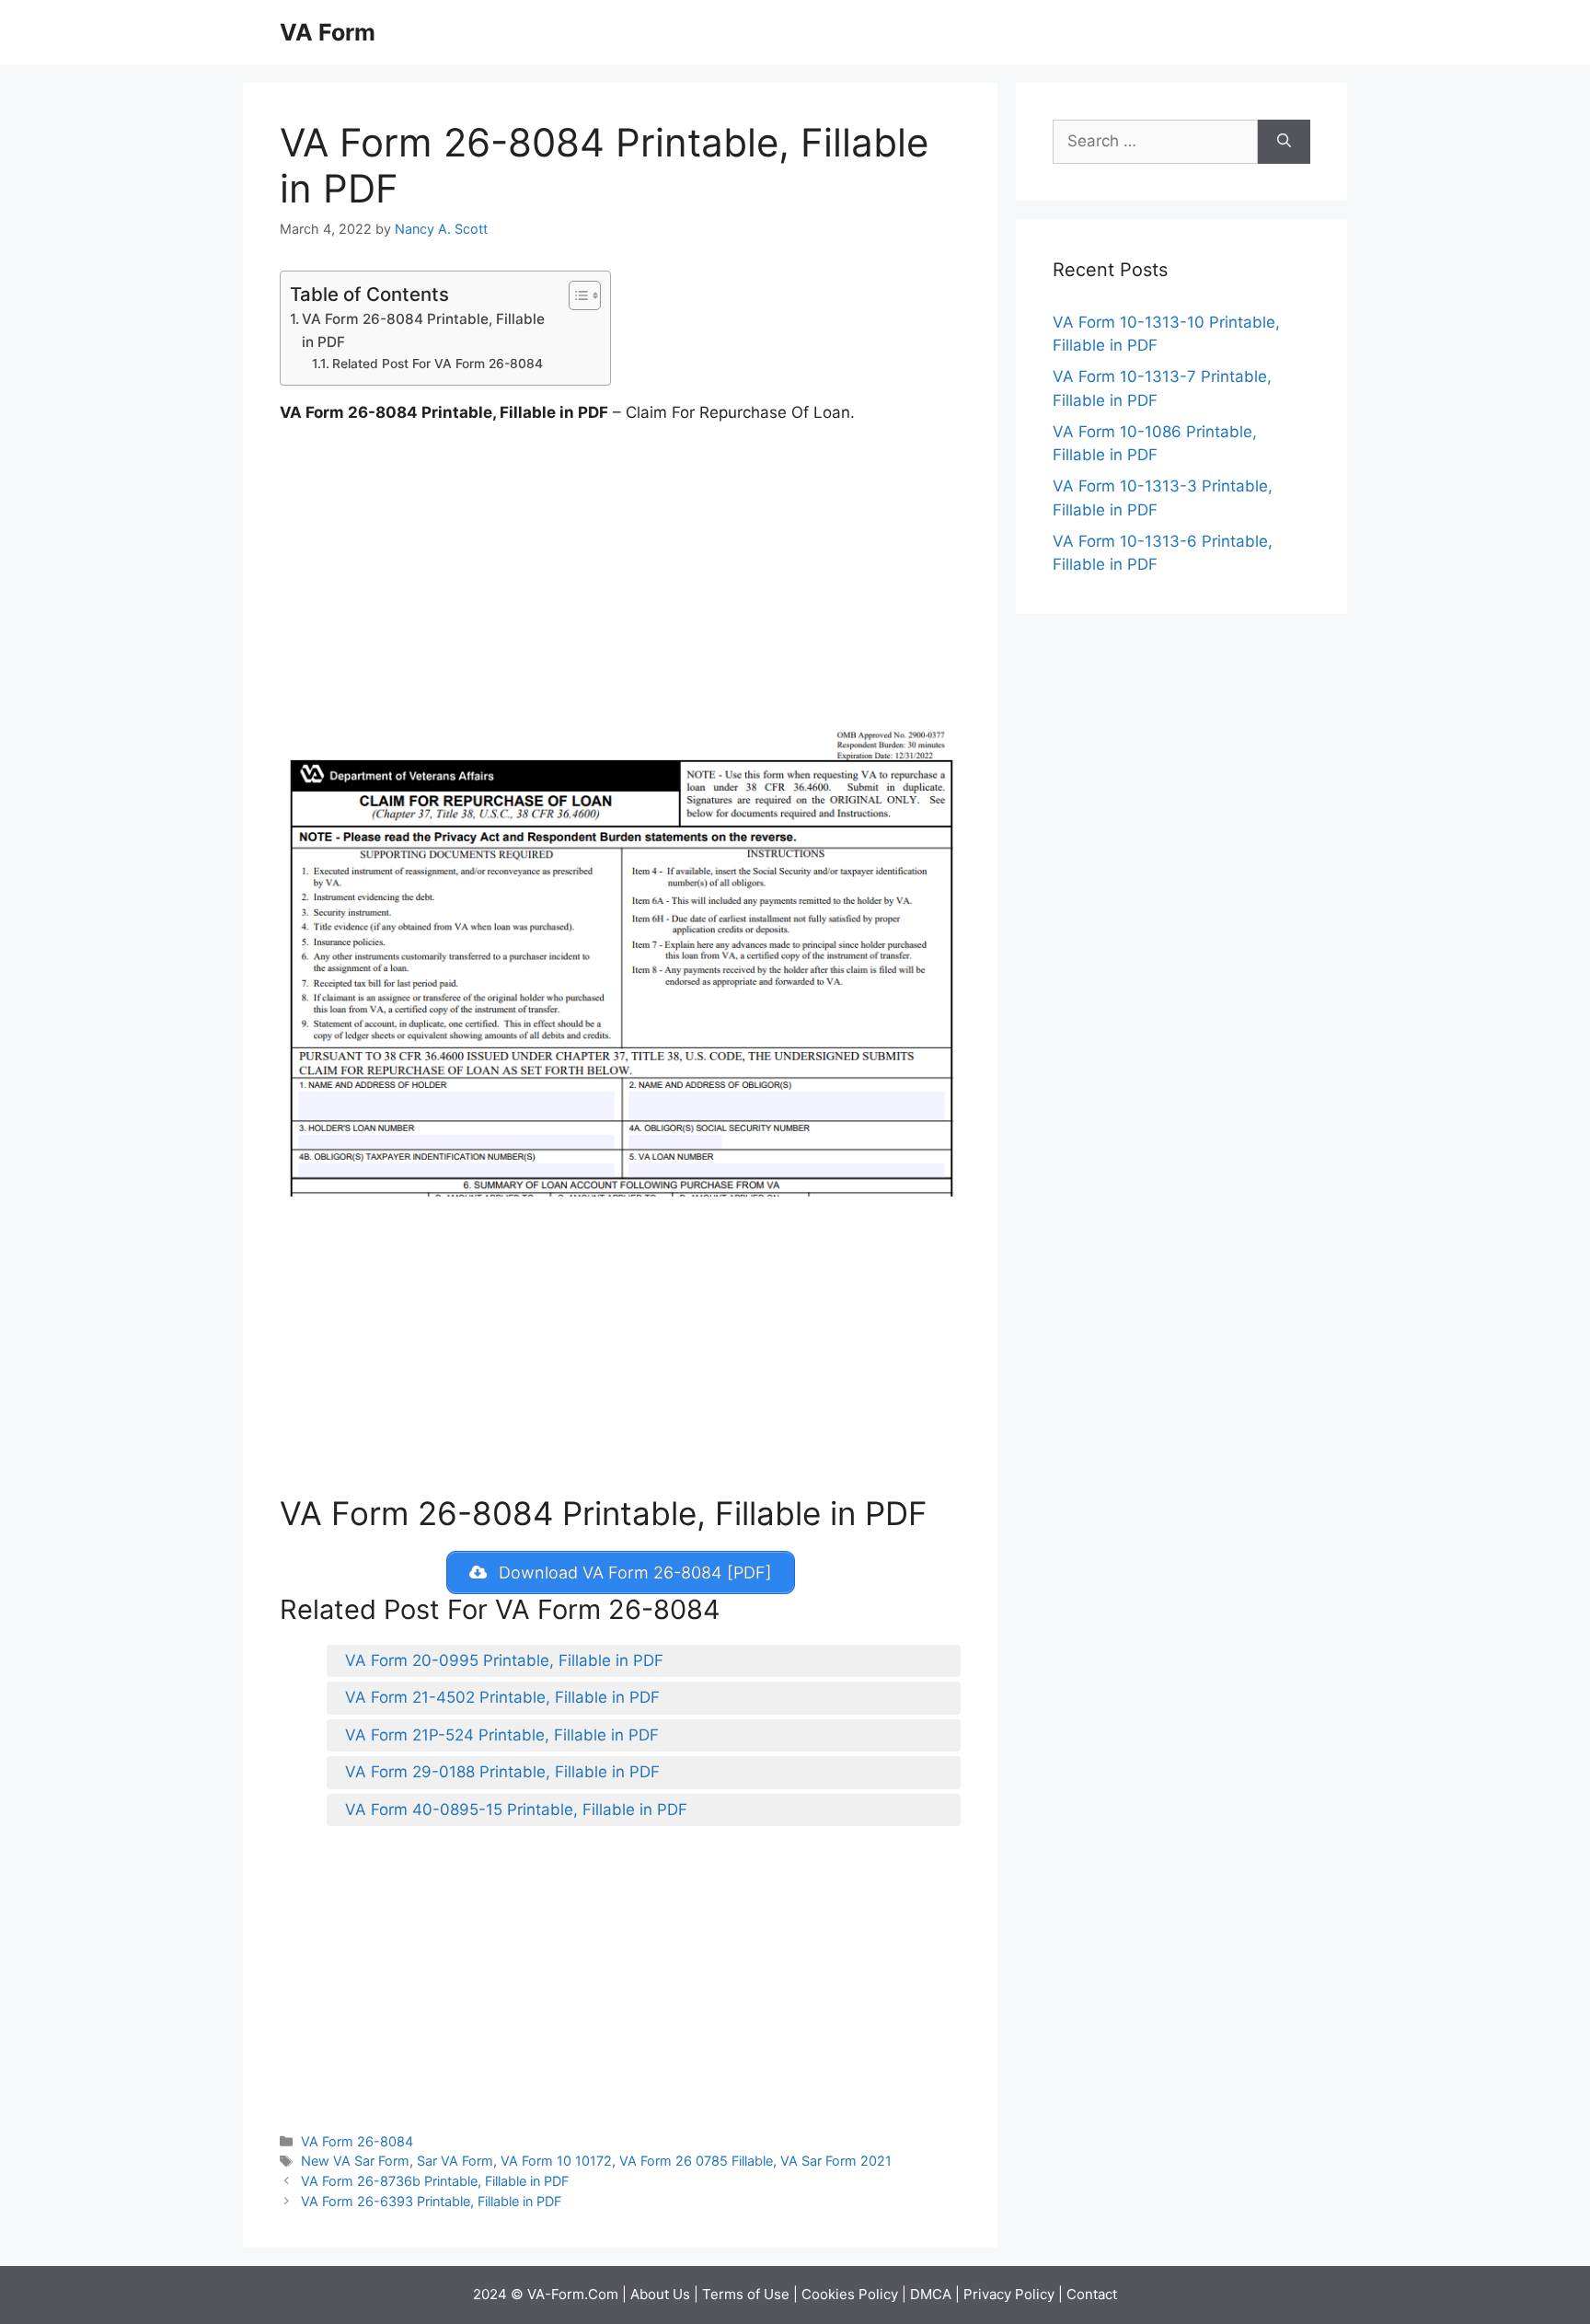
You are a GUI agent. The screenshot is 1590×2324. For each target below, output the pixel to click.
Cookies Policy (850, 2294)
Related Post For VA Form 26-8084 (438, 364)
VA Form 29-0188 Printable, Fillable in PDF (502, 1772)
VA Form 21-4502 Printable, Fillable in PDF (502, 1697)
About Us (660, 2294)
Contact (1092, 2294)
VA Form (328, 32)
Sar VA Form (455, 2161)
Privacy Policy (1009, 2294)
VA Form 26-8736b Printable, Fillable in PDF (435, 2181)
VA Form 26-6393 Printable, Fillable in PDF (431, 2201)
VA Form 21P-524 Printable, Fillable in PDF (502, 1735)
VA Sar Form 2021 (836, 2161)
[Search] (1284, 142)
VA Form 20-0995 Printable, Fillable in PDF (504, 1660)
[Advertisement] (620, 577)
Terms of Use (746, 2294)
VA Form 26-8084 (357, 2141)
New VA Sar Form (355, 2161)
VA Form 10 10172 (556, 2161)
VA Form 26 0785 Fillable (696, 2161)
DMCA (931, 2294)
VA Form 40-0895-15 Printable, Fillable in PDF (516, 1809)
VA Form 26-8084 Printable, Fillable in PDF (423, 330)
